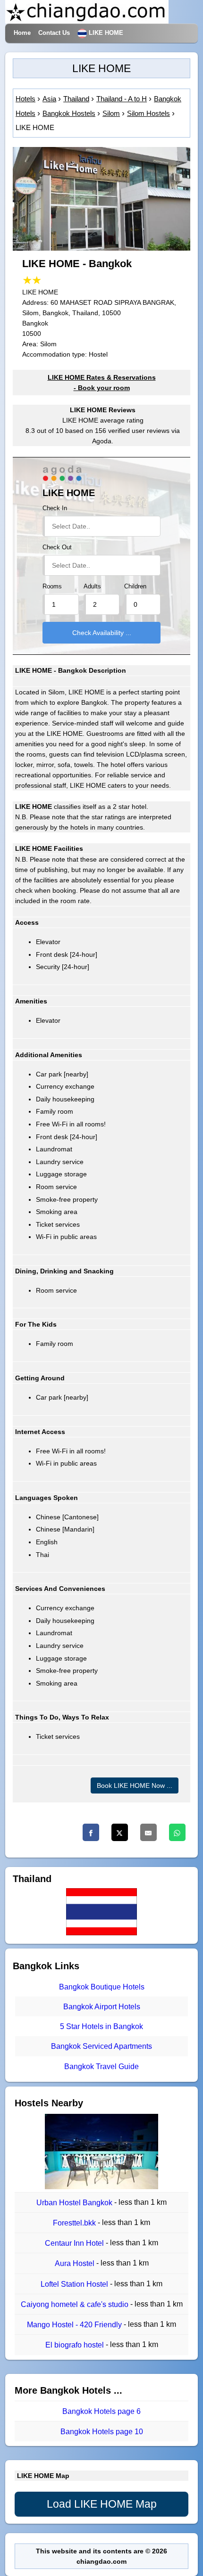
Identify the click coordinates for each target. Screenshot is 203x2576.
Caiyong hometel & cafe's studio (76, 2304)
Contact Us (54, 33)
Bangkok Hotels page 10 (102, 2432)
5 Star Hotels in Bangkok (101, 2026)
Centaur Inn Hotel (75, 2243)
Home (22, 33)
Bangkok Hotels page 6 (101, 2411)
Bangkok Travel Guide (101, 2067)
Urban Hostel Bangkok (75, 2203)
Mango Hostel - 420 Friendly (75, 2325)
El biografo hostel (76, 2345)
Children (135, 587)
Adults (92, 587)
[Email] (148, 1832)
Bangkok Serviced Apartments (101, 2047)
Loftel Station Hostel (75, 2284)
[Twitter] (120, 1832)
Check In (55, 508)
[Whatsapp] (177, 1832)
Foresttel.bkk (75, 2223)
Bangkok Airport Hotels (102, 2007)
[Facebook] (91, 1832)
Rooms (52, 587)
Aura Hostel (76, 2264)
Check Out (57, 547)
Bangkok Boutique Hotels (102, 1987)
